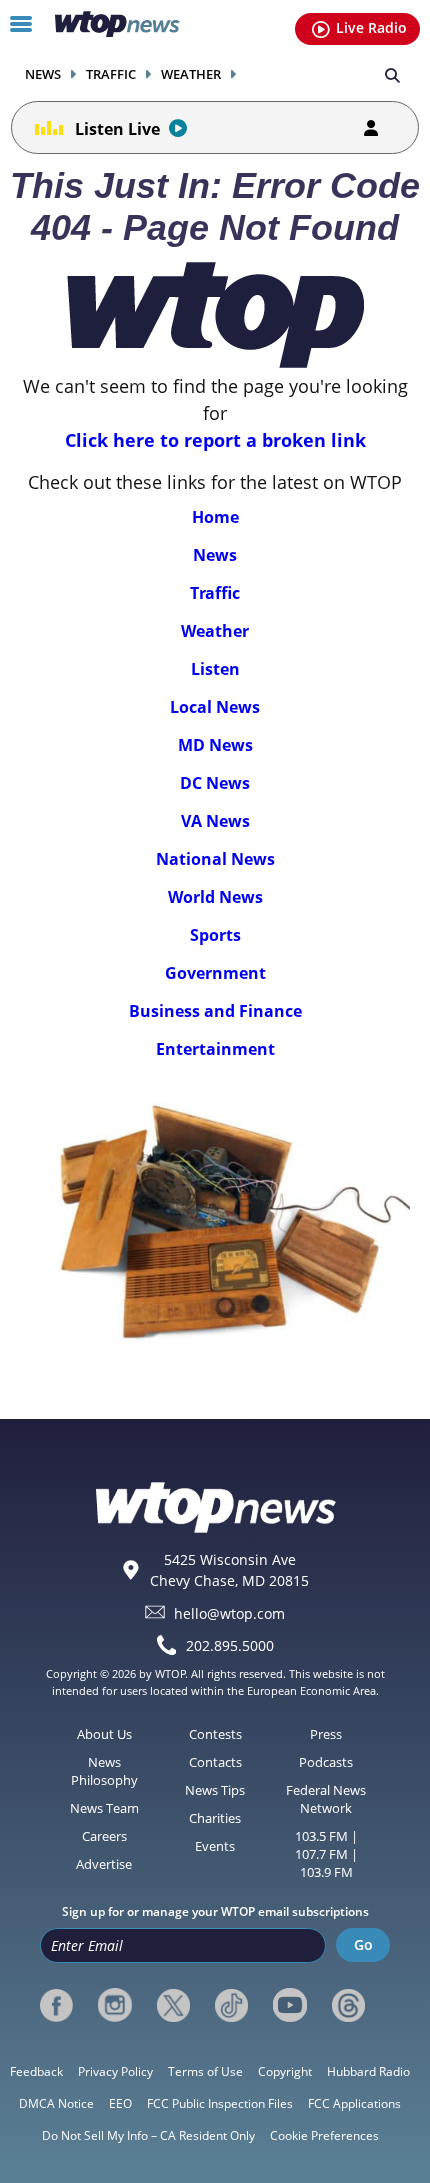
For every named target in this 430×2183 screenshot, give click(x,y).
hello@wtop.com (229, 1612)
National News (215, 859)
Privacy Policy (115, 2071)
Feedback (36, 2071)
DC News (215, 783)
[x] (173, 2005)
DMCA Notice (56, 2103)
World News (215, 897)
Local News (215, 707)
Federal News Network (326, 1799)
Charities (215, 1818)
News (43, 74)
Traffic (111, 74)
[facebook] (56, 2005)
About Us (104, 1734)
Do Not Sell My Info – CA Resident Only (148, 2135)
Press (326, 1734)
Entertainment (215, 1049)
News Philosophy (104, 1771)
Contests (215, 1734)
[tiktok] (231, 2005)
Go (363, 1944)
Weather (191, 74)
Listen (215, 669)
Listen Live (117, 129)
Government (215, 973)
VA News (215, 821)
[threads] (348, 2005)
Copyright (285, 2071)
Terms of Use (205, 2071)
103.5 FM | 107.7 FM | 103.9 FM (326, 1854)
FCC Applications (354, 2103)
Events (215, 1846)
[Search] (392, 74)
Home (215, 517)
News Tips (215, 1790)
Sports (215, 935)
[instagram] (114, 2005)
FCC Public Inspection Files (220, 2103)
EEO (120, 2103)
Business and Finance (215, 1011)
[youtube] (289, 2005)
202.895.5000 (230, 1645)
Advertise (104, 1864)
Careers (104, 1836)
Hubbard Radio (368, 2071)
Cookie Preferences (324, 2135)
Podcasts (326, 1762)
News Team (104, 1808)
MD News (215, 745)
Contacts (215, 1762)
